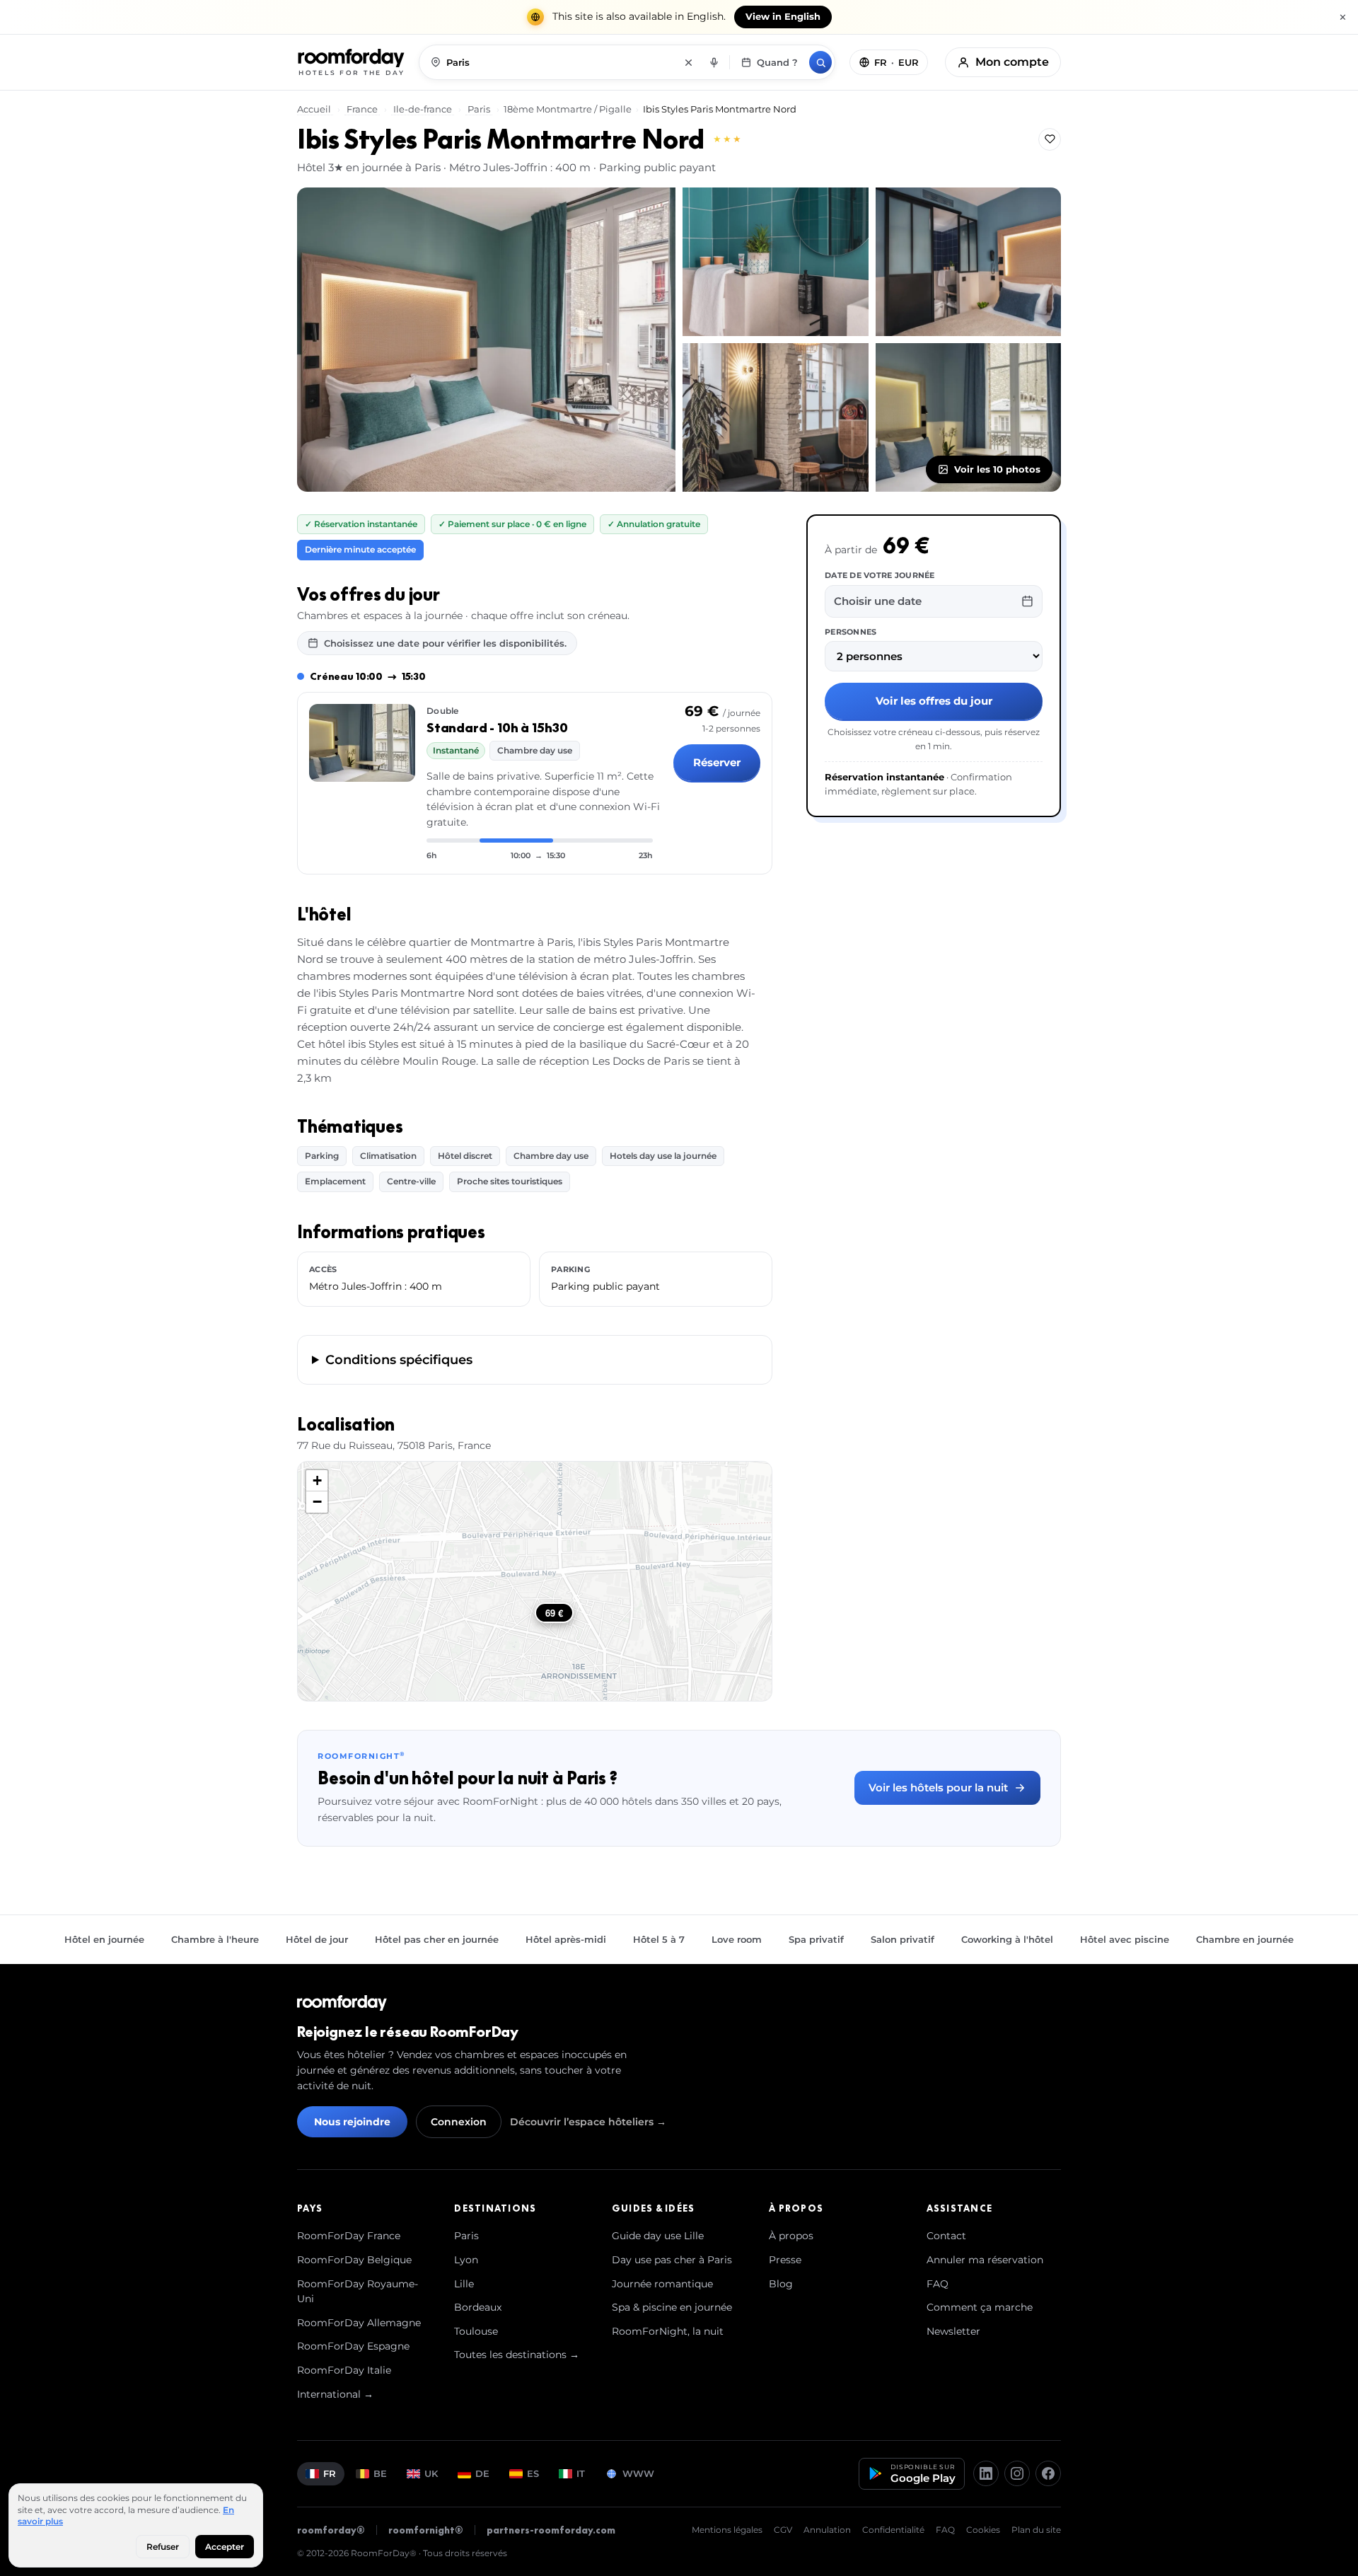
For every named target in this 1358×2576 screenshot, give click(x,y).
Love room (737, 1939)
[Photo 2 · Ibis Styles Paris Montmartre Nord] (776, 262)
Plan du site (1036, 2530)
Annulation (827, 2530)
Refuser (163, 2547)
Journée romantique (662, 2284)
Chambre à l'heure (215, 1939)
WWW (638, 2473)
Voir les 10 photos (997, 469)
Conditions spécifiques (399, 1360)
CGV (783, 2530)
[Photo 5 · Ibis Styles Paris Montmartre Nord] (969, 417)
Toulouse (476, 2331)
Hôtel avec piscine (1125, 1939)
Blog (781, 2284)
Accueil (315, 109)
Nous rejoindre (352, 2122)
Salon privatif (903, 1939)
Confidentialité (893, 2530)
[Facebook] (1048, 2473)
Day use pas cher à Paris (672, 2260)
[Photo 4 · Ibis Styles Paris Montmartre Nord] (776, 417)
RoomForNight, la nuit (668, 2331)
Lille (464, 2284)
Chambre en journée (1245, 1939)
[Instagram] (1017, 2473)
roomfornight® (426, 2530)
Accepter (225, 2547)
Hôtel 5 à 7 (659, 1939)
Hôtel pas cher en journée (437, 1939)
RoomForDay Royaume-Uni (358, 2292)
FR (330, 2473)
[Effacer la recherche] (688, 62)
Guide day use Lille (658, 2236)
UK (431, 2473)
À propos (791, 2236)
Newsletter (953, 2331)
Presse (785, 2260)
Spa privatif (816, 1939)
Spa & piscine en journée (672, 2307)
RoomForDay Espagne (353, 2346)
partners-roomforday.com (551, 2530)
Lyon (466, 2260)
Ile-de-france (423, 109)
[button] (317, 1481)
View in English (783, 17)
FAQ (938, 2284)
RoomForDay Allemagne (359, 2323)
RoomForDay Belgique (354, 2260)
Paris (479, 109)
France (362, 109)
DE (482, 2473)
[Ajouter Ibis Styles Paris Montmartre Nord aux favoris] (1050, 139)
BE (380, 2473)
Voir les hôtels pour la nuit (938, 1787)
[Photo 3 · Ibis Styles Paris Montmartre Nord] (969, 262)
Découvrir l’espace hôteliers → (588, 2122)
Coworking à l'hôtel (1007, 1939)
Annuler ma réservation (985, 2260)
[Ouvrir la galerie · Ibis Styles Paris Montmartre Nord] (486, 340)
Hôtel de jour (317, 1939)
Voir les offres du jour (934, 701)
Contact (946, 2236)
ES (533, 2473)
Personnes (851, 631)
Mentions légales (727, 2530)
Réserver (717, 762)
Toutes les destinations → (517, 2355)
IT (581, 2473)
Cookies (983, 2530)
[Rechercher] (820, 62)
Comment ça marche (980, 2307)
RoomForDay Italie (344, 2370)
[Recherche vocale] (714, 62)
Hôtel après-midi (566, 1939)
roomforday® (331, 2530)
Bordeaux (478, 2307)
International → (335, 2394)
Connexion (459, 2122)
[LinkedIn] (986, 2473)
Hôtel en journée (104, 1939)
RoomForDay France (349, 2236)
